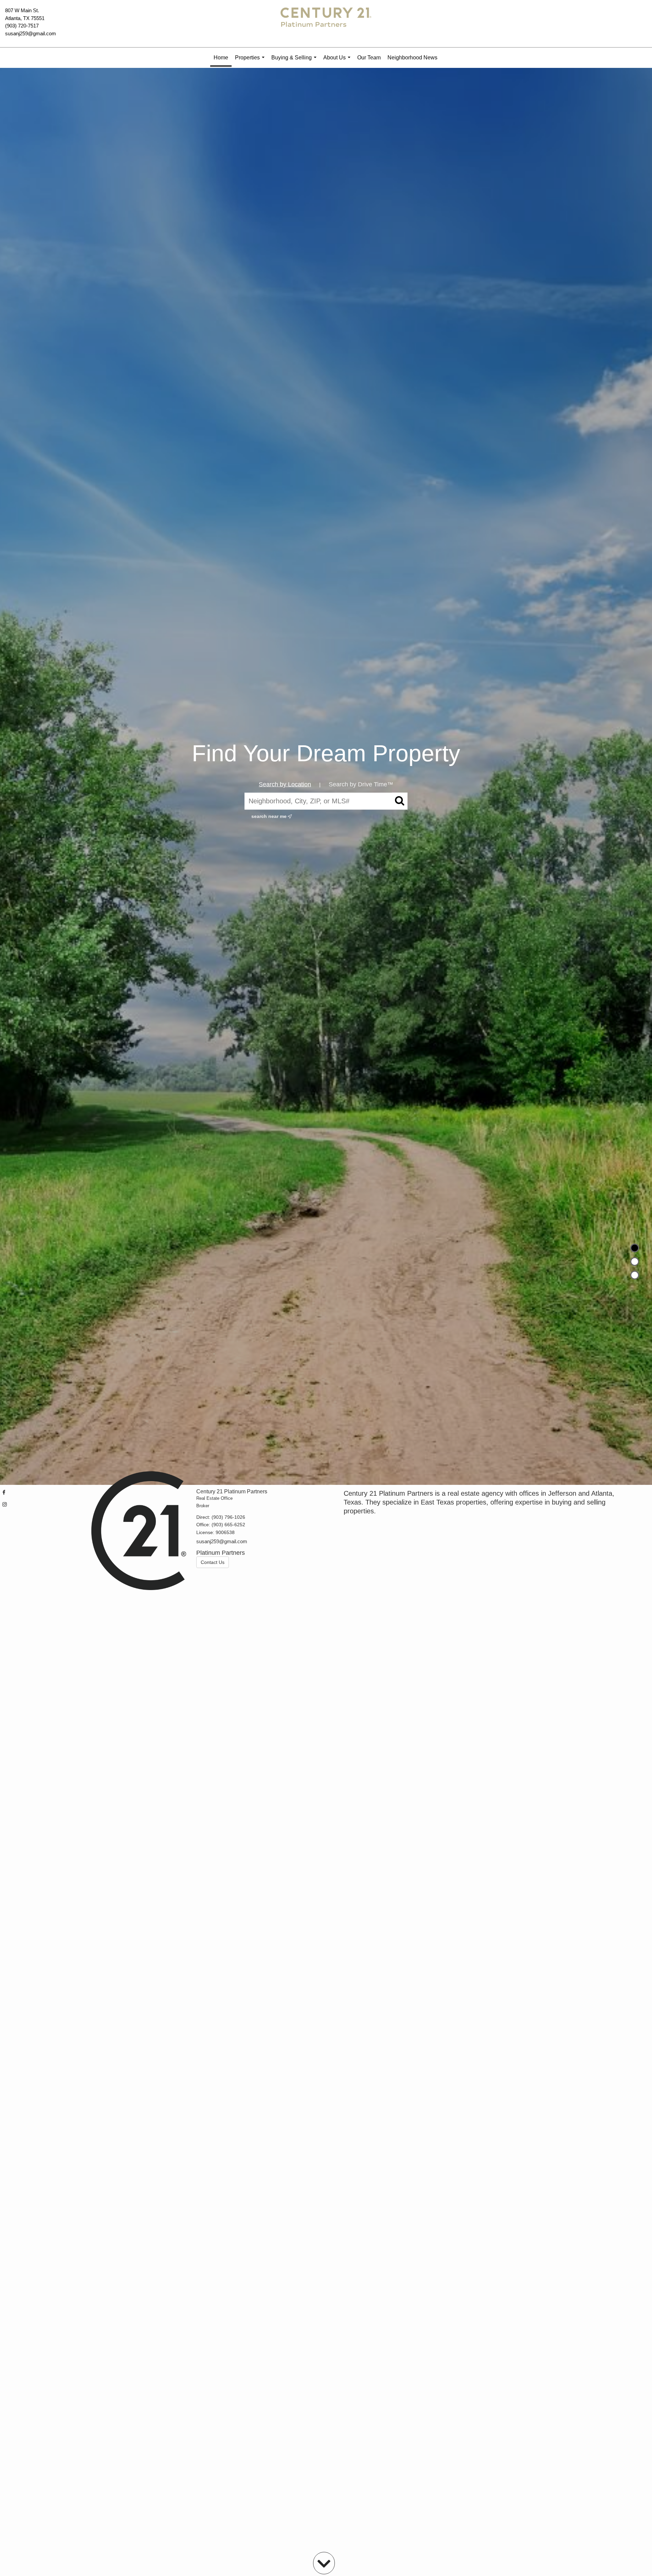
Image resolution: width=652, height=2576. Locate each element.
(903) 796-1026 (228, 1517)
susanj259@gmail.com (31, 33)
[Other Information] (635, 1275)
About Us (338, 61)
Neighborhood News (412, 58)
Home (221, 58)
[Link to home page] (326, 24)
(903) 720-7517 (22, 26)
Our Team (369, 58)
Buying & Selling (295, 61)
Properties (251, 61)
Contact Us (213, 1562)
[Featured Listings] (635, 1262)
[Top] (635, 1248)
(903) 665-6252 (228, 1525)
